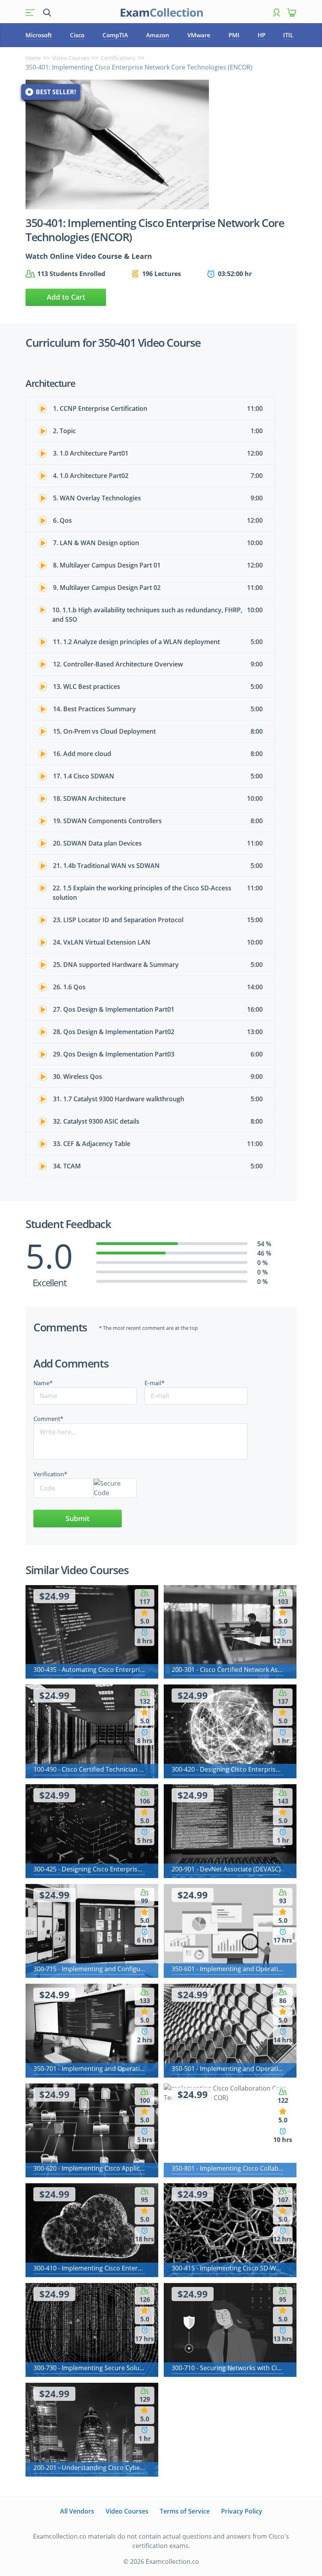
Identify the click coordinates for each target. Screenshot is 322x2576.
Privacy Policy (242, 2511)
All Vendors (77, 2511)
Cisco (77, 35)
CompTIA (115, 35)
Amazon (158, 35)
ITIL (288, 35)
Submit (78, 1518)
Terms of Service (185, 2511)
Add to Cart (66, 297)
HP (262, 35)
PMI (234, 35)
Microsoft (39, 35)
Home (33, 58)
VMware (199, 35)
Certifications (118, 58)
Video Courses (71, 58)
